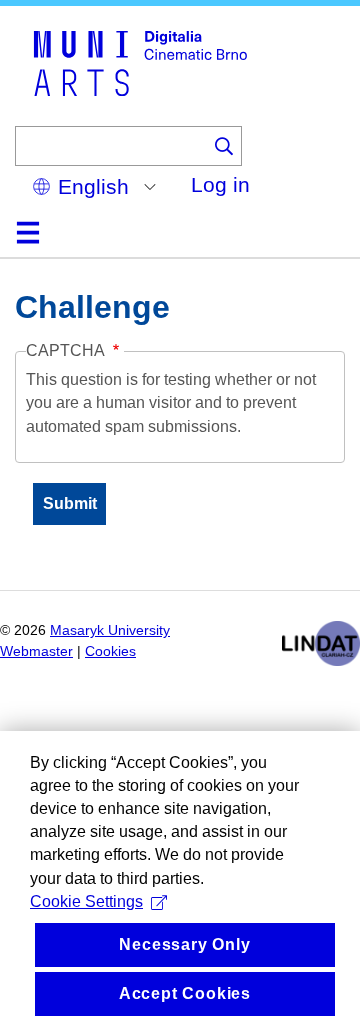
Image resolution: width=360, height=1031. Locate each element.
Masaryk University (110, 630)
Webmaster (36, 651)
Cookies (110, 651)
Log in (220, 184)
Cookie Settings (86, 901)
